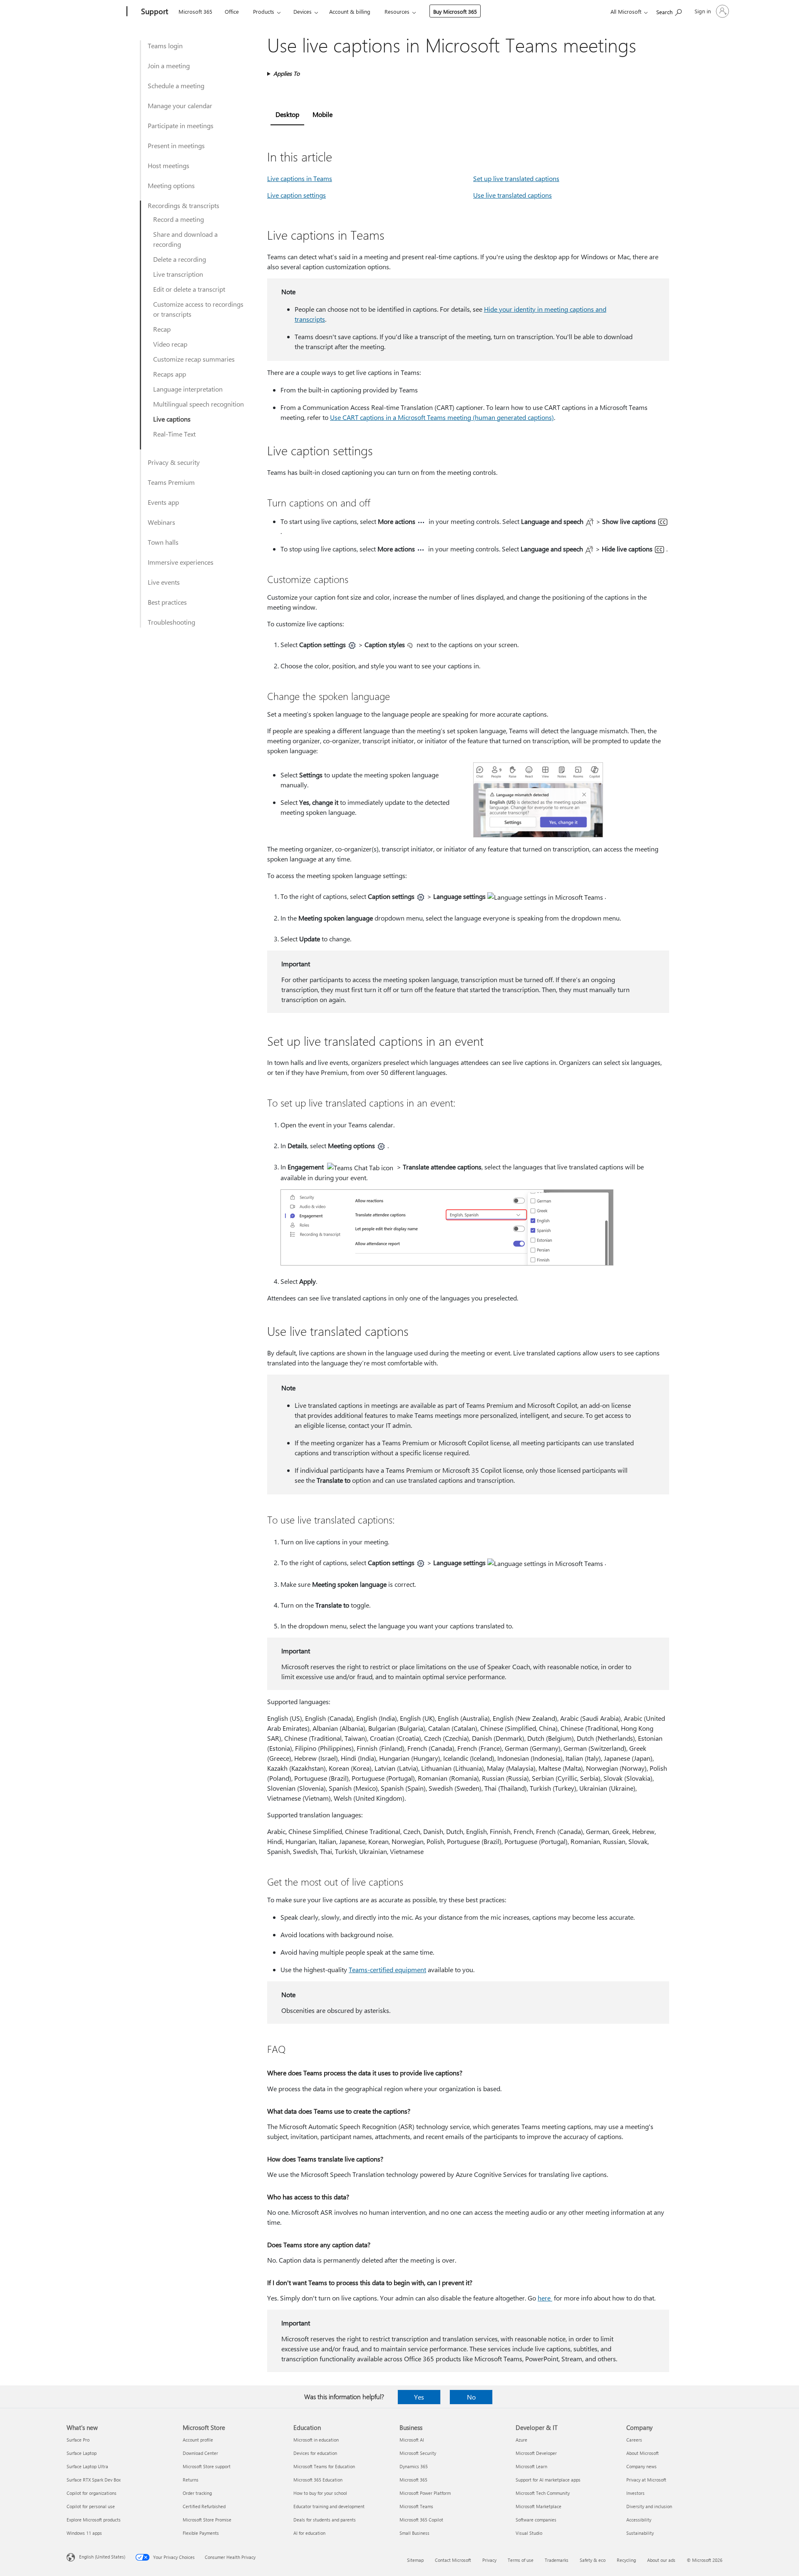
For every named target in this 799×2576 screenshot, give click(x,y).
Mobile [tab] (323, 114)
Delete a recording (180, 259)
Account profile (198, 2440)
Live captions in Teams (300, 178)
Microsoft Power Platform (425, 2493)
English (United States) (102, 2557)
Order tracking (197, 2493)
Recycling (626, 2560)
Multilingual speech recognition (199, 404)
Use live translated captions (512, 195)
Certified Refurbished (204, 2506)
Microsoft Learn (531, 2466)
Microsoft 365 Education (318, 2480)
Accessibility (639, 2520)
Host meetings (169, 165)
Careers (634, 2440)
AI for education (309, 2533)
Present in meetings (176, 145)
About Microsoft (643, 2453)
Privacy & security (174, 462)
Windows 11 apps (84, 2533)
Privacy (489, 2560)
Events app (163, 502)
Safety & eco (593, 2560)
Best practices (167, 602)
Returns (191, 2480)
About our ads (661, 2560)
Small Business (414, 2533)
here (545, 2298)
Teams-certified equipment (387, 1969)
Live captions (172, 419)
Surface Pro (78, 2440)
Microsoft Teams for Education (324, 2466)
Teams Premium (171, 482)
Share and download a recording (185, 239)
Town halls (163, 542)
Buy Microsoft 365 (455, 11)
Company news (641, 2466)
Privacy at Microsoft (646, 2480)
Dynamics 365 (414, 2466)
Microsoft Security (418, 2453)
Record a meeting (179, 219)
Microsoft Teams (416, 2506)
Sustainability (640, 2533)
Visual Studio (529, 2533)
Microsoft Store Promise (207, 2520)
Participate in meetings (181, 125)
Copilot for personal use (91, 2506)
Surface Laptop (82, 2453)
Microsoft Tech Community (543, 2493)
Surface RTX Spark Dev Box (94, 2480)
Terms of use (521, 2560)
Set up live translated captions (516, 178)
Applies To (287, 73)
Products (264, 11)
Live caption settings (297, 195)
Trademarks (557, 2560)
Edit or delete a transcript (189, 289)
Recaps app (170, 374)
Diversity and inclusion (649, 2506)
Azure (521, 2440)
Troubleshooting (171, 622)
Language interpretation (188, 389)
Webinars (161, 522)
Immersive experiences (181, 562)
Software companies (536, 2520)
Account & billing (350, 11)
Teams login (165, 46)
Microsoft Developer (536, 2453)
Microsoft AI (412, 2440)
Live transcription (178, 274)
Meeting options (171, 185)
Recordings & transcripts (184, 205)
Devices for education (315, 2453)
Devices (303, 11)
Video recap (170, 344)
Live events (164, 582)
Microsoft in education (316, 2440)
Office (232, 11)
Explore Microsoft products (94, 2520)
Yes (419, 2397)
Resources (397, 11)
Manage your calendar (180, 105)
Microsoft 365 (195, 11)
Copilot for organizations (92, 2493)
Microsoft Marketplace (538, 2506)
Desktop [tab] (287, 114)
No (471, 2397)
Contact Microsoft (453, 2560)
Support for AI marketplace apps (548, 2480)
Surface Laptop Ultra (87, 2466)
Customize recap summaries (194, 359)
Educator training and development (329, 2506)
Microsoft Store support (207, 2466)
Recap (162, 329)
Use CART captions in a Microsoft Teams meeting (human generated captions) (442, 417)
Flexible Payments (201, 2533)
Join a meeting (169, 66)
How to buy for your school (320, 2493)
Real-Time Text (174, 434)
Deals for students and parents (325, 2520)
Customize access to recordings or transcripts (198, 309)
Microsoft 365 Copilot (421, 2520)
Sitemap (415, 2560)
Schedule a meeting (176, 86)
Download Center (200, 2453)
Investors (635, 2493)
